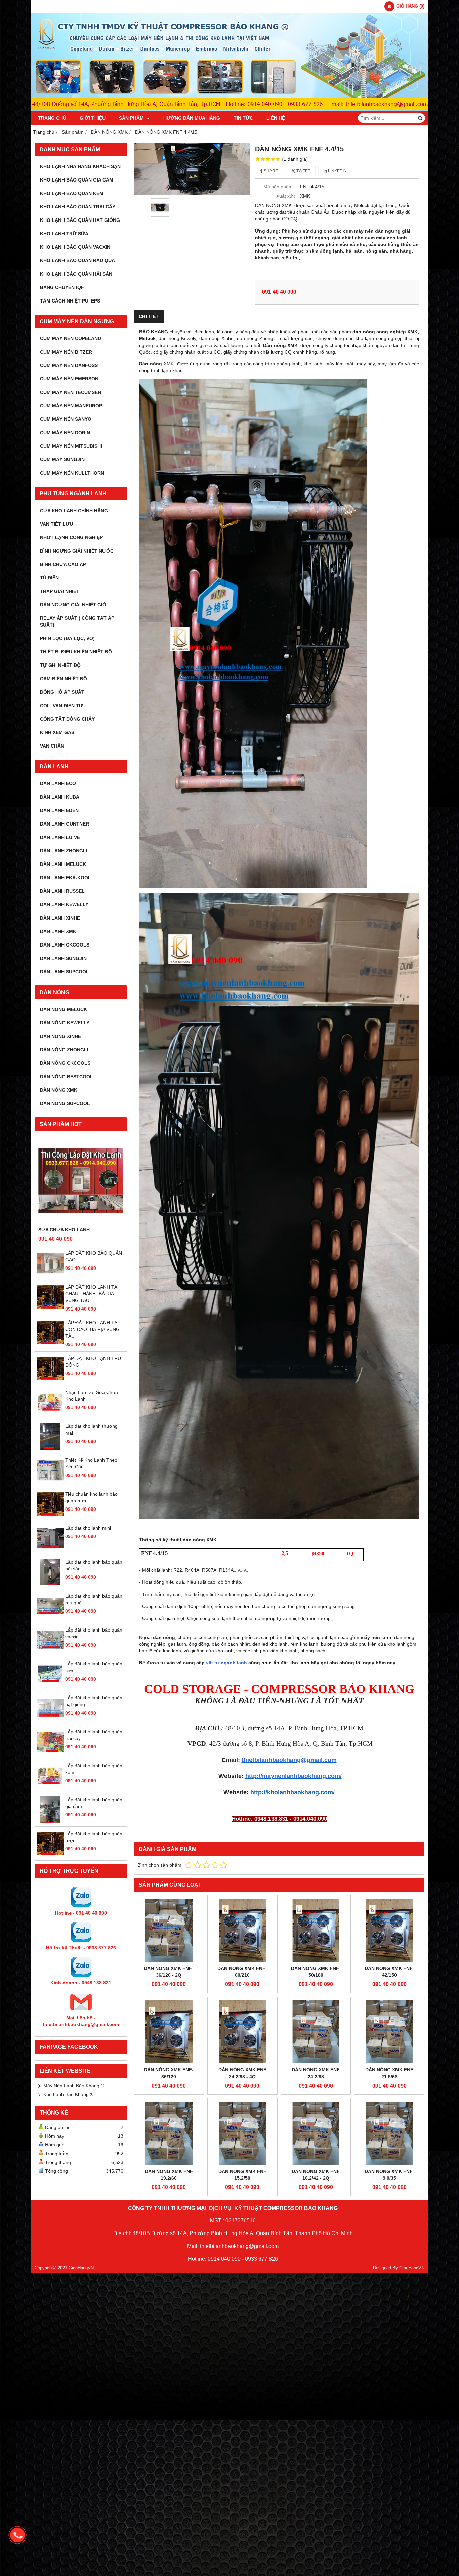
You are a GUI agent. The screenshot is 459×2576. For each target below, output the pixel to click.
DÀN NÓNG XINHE (60, 1036)
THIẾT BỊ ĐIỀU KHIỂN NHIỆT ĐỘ (76, 652)
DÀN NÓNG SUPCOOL (65, 1103)
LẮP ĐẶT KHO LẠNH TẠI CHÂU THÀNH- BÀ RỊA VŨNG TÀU (92, 1294)
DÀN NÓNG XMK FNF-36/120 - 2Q (169, 1972)
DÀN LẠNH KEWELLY (64, 904)
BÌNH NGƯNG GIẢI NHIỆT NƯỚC (77, 551)
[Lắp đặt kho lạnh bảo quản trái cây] (50, 1754)
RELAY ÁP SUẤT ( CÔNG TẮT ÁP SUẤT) (77, 621)
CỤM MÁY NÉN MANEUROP (71, 406)
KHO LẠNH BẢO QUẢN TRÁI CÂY (78, 207)
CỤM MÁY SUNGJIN (62, 459)
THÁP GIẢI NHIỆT (60, 591)
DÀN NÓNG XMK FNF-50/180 (316, 1972)
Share (270, 171)
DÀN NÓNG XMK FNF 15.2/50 (242, 2175)
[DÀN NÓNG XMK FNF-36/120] (169, 2032)
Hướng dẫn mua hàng (192, 118)
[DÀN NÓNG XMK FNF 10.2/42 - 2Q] (316, 2133)
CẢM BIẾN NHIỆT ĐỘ (64, 679)
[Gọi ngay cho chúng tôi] (17, 2535)
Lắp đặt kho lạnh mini (88, 1528)
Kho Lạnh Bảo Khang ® (68, 2094)
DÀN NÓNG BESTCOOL (67, 1077)
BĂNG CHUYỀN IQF (62, 287)
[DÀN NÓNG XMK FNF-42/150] (389, 1930)
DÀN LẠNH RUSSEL (62, 891)
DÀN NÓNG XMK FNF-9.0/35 (389, 2175)
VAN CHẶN (52, 746)
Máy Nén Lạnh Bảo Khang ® (74, 2086)
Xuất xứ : (286, 196)
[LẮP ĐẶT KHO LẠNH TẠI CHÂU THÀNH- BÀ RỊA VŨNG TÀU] (50, 1309)
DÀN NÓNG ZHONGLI (64, 1050)
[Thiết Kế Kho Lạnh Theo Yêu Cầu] (50, 1482)
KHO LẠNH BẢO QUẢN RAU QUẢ (77, 260)
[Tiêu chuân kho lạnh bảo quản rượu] (50, 1516)
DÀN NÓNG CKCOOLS (65, 1063)
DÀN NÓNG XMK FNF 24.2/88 (316, 2073)
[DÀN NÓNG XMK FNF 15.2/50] (242, 2133)
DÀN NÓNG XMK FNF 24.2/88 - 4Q (242, 2073)
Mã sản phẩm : (279, 187)
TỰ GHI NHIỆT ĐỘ (60, 665)
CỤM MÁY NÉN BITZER (66, 352)
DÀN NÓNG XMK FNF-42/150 (389, 1972)
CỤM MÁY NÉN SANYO (66, 419)
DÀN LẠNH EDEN (59, 810)
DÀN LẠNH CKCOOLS (65, 945)
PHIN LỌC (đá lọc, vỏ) (67, 638)
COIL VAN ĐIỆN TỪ (61, 706)
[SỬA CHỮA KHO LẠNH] (81, 1180)
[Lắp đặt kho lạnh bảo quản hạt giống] (50, 1720)
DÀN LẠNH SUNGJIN (63, 958)
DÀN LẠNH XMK (58, 931)
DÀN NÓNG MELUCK (64, 1009)
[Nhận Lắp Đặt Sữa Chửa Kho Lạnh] (50, 1414)
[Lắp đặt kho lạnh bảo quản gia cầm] (50, 1821)
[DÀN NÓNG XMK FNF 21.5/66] (389, 2032)
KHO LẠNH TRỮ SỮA (64, 234)
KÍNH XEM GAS (57, 732)
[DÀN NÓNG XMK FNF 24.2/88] (316, 2032)
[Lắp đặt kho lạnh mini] (50, 1550)
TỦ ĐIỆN (49, 578)
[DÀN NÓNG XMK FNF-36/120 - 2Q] (169, 1930)
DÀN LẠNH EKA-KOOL (66, 878)
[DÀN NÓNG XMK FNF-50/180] (316, 1930)
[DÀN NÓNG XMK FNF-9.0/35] (389, 2133)
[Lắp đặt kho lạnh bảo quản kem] (50, 1787)
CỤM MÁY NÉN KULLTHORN (72, 473)
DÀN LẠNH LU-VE (60, 837)
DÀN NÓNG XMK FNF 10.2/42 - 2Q (316, 2175)
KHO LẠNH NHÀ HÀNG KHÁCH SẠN (80, 166)
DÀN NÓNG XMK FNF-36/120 (169, 2073)
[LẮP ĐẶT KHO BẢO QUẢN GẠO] (50, 1275)
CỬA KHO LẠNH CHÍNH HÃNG (74, 511)
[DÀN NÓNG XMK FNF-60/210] (242, 1930)
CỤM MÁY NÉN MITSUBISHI (71, 446)
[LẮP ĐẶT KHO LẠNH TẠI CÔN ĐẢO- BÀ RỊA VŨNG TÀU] (50, 1344)
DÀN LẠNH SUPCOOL (65, 972)
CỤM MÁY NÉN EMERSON (69, 379)
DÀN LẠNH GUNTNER (65, 824)
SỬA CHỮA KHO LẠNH (64, 1230)
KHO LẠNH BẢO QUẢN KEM (72, 193)
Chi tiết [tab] (149, 316)
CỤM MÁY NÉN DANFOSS (69, 365)
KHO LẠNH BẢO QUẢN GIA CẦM (77, 180)
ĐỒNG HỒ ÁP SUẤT (62, 692)
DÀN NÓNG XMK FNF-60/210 (242, 1972)
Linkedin (337, 171)
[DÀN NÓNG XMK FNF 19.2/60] (169, 2133)
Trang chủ (52, 118)
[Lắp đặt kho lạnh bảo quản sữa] (50, 1686)
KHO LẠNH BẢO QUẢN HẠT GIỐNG (80, 220)
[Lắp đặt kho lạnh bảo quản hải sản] (50, 1584)
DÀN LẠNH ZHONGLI (64, 851)
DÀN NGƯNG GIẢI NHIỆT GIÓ (73, 605)
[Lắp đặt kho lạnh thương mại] (50, 1448)
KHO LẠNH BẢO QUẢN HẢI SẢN (76, 274)
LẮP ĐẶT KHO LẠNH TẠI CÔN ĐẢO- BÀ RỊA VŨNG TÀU (92, 1329)
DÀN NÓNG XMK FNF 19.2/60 (169, 2175)
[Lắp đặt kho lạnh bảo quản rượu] (50, 1855)
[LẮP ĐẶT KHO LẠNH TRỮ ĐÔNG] (50, 1380)
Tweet (303, 171)
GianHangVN (412, 2268)
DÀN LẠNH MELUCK (63, 864)
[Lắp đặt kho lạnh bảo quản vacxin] (50, 1652)
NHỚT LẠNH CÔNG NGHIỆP (71, 537)
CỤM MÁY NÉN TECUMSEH (71, 392)
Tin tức (243, 118)
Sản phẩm (132, 118)
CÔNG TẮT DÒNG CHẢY (67, 719)
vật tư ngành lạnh (226, 1663)
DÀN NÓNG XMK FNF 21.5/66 (389, 2073)
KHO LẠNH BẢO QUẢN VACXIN (75, 247)
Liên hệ (276, 118)
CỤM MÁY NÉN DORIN (65, 433)
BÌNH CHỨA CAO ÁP (63, 564)
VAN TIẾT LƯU (56, 524)
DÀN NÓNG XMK (59, 1090)
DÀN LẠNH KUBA (60, 797)
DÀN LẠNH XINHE (60, 918)
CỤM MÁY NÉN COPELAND (71, 338)
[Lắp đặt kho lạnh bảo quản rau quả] (50, 1618)
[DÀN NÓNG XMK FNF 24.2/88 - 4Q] (242, 2032)
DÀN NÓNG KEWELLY (65, 1023)
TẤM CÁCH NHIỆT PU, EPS (70, 301)
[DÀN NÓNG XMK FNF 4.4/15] (192, 169)
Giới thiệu (93, 118)
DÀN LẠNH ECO (58, 783)
